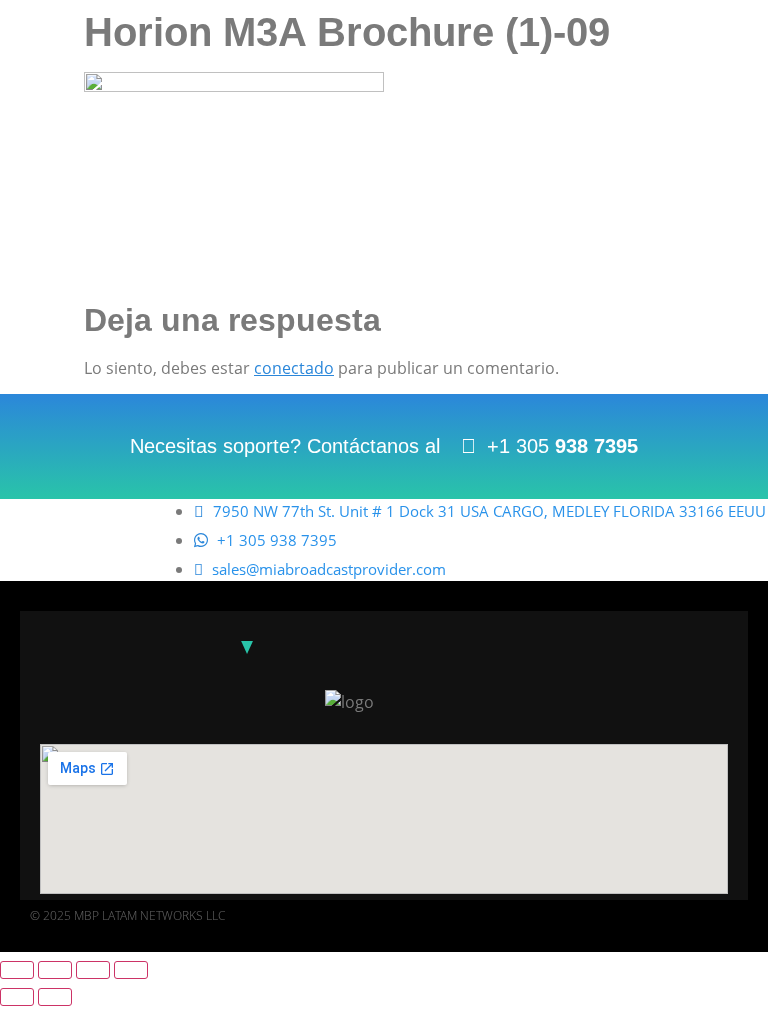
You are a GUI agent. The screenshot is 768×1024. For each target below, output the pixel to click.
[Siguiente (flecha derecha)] (55, 997)
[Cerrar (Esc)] (131, 970)
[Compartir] (93, 970)
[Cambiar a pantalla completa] (55, 970)
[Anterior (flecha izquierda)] (17, 997)
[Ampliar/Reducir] (17, 970)
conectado (294, 368)
